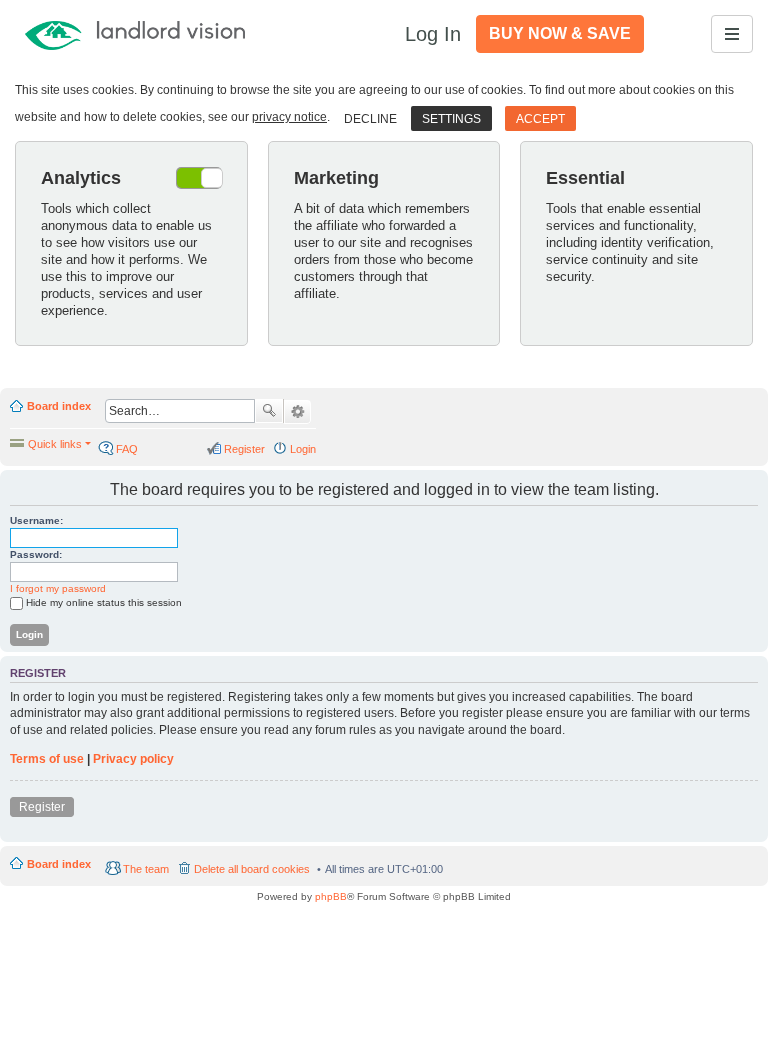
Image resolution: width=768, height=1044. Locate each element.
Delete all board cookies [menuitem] (252, 869)
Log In (433, 34)
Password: (36, 554)
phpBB (331, 896)
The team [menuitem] (146, 869)
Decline (370, 119)
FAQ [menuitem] (127, 449)
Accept (540, 119)
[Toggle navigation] (732, 34)
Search (269, 411)
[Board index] (162, 34)
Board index (59, 406)
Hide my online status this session (104, 602)
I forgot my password (58, 588)
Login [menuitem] (303, 449)
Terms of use (47, 759)
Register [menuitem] (244, 449)
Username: (36, 520)
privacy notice (289, 117)
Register (42, 807)
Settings (451, 119)
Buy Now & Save (560, 33)
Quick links (55, 444)
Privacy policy (133, 759)
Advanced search (297, 412)
